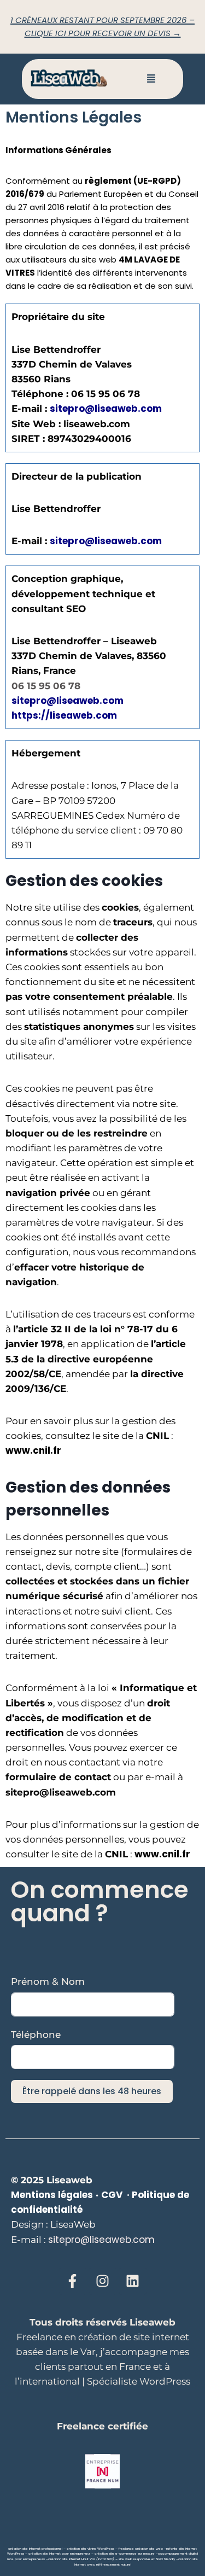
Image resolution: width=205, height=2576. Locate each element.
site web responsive (134, 2559)
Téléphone (36, 2035)
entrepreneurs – (35, 2559)
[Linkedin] (133, 2281)
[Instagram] (103, 2281)
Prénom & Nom (48, 1981)
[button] (151, 79)
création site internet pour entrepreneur (59, 2554)
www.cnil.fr (33, 1450)
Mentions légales (52, 2195)
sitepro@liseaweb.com (68, 701)
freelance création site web (141, 2549)
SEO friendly (165, 2559)
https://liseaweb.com (64, 715)
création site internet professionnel (35, 2549)
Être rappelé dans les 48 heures (92, 2091)
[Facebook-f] (73, 2281)
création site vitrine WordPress (90, 2549)
